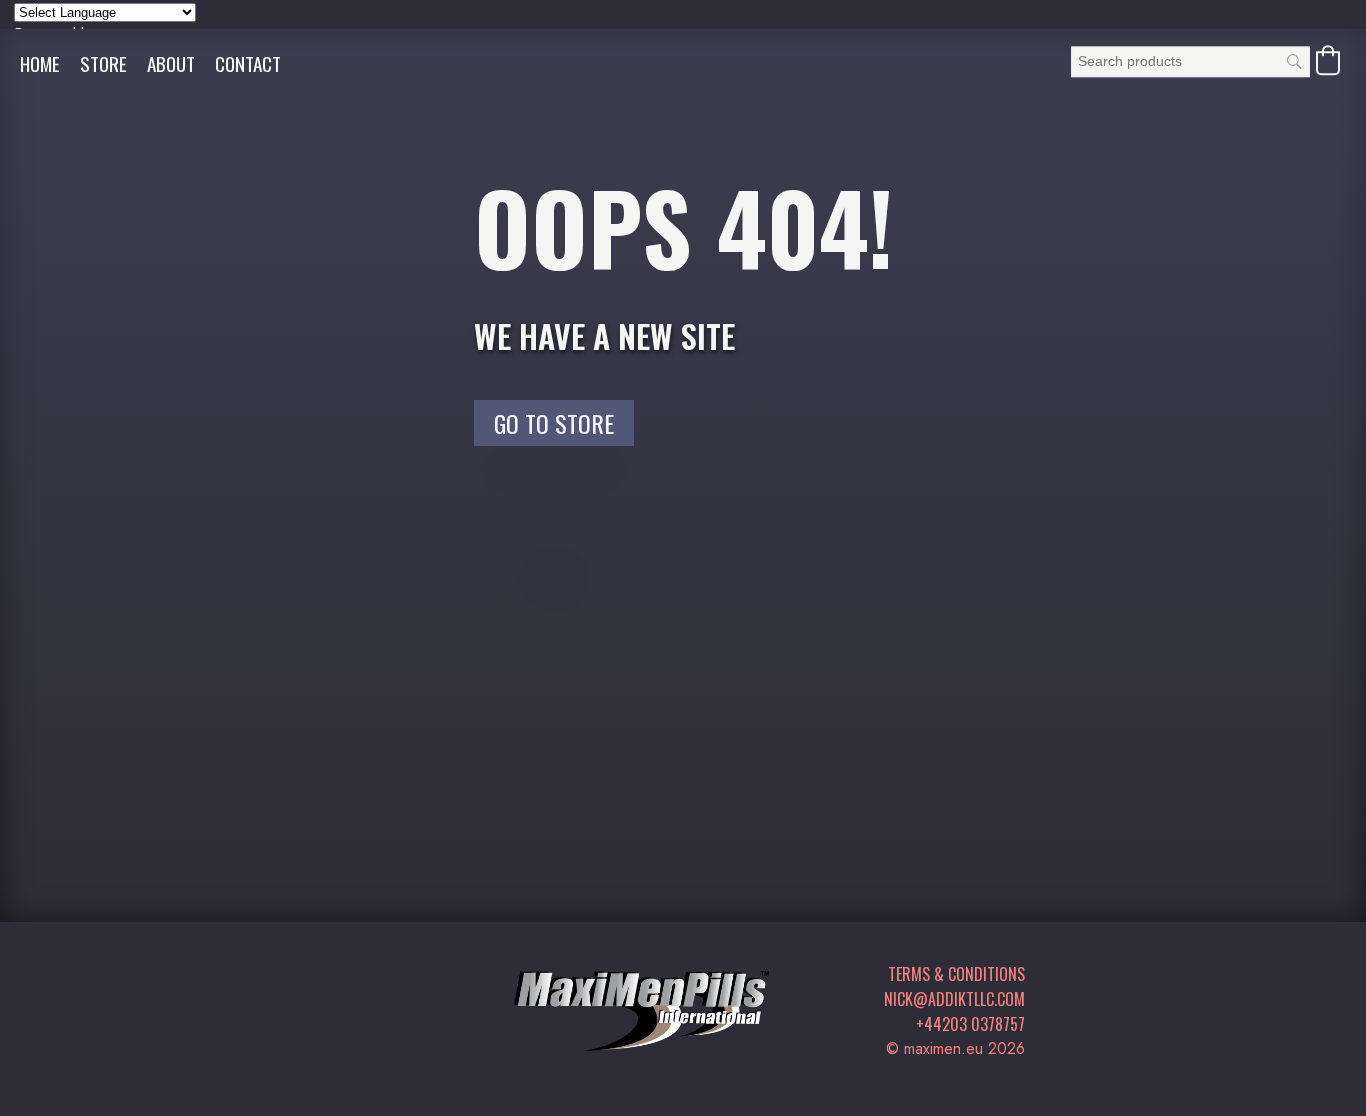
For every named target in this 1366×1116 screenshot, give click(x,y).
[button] (1328, 60)
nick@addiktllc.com (954, 999)
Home (40, 63)
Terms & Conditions (956, 974)
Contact (248, 63)
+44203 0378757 (970, 1024)
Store (103, 63)
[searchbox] (1190, 61)
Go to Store (554, 423)
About (171, 63)
